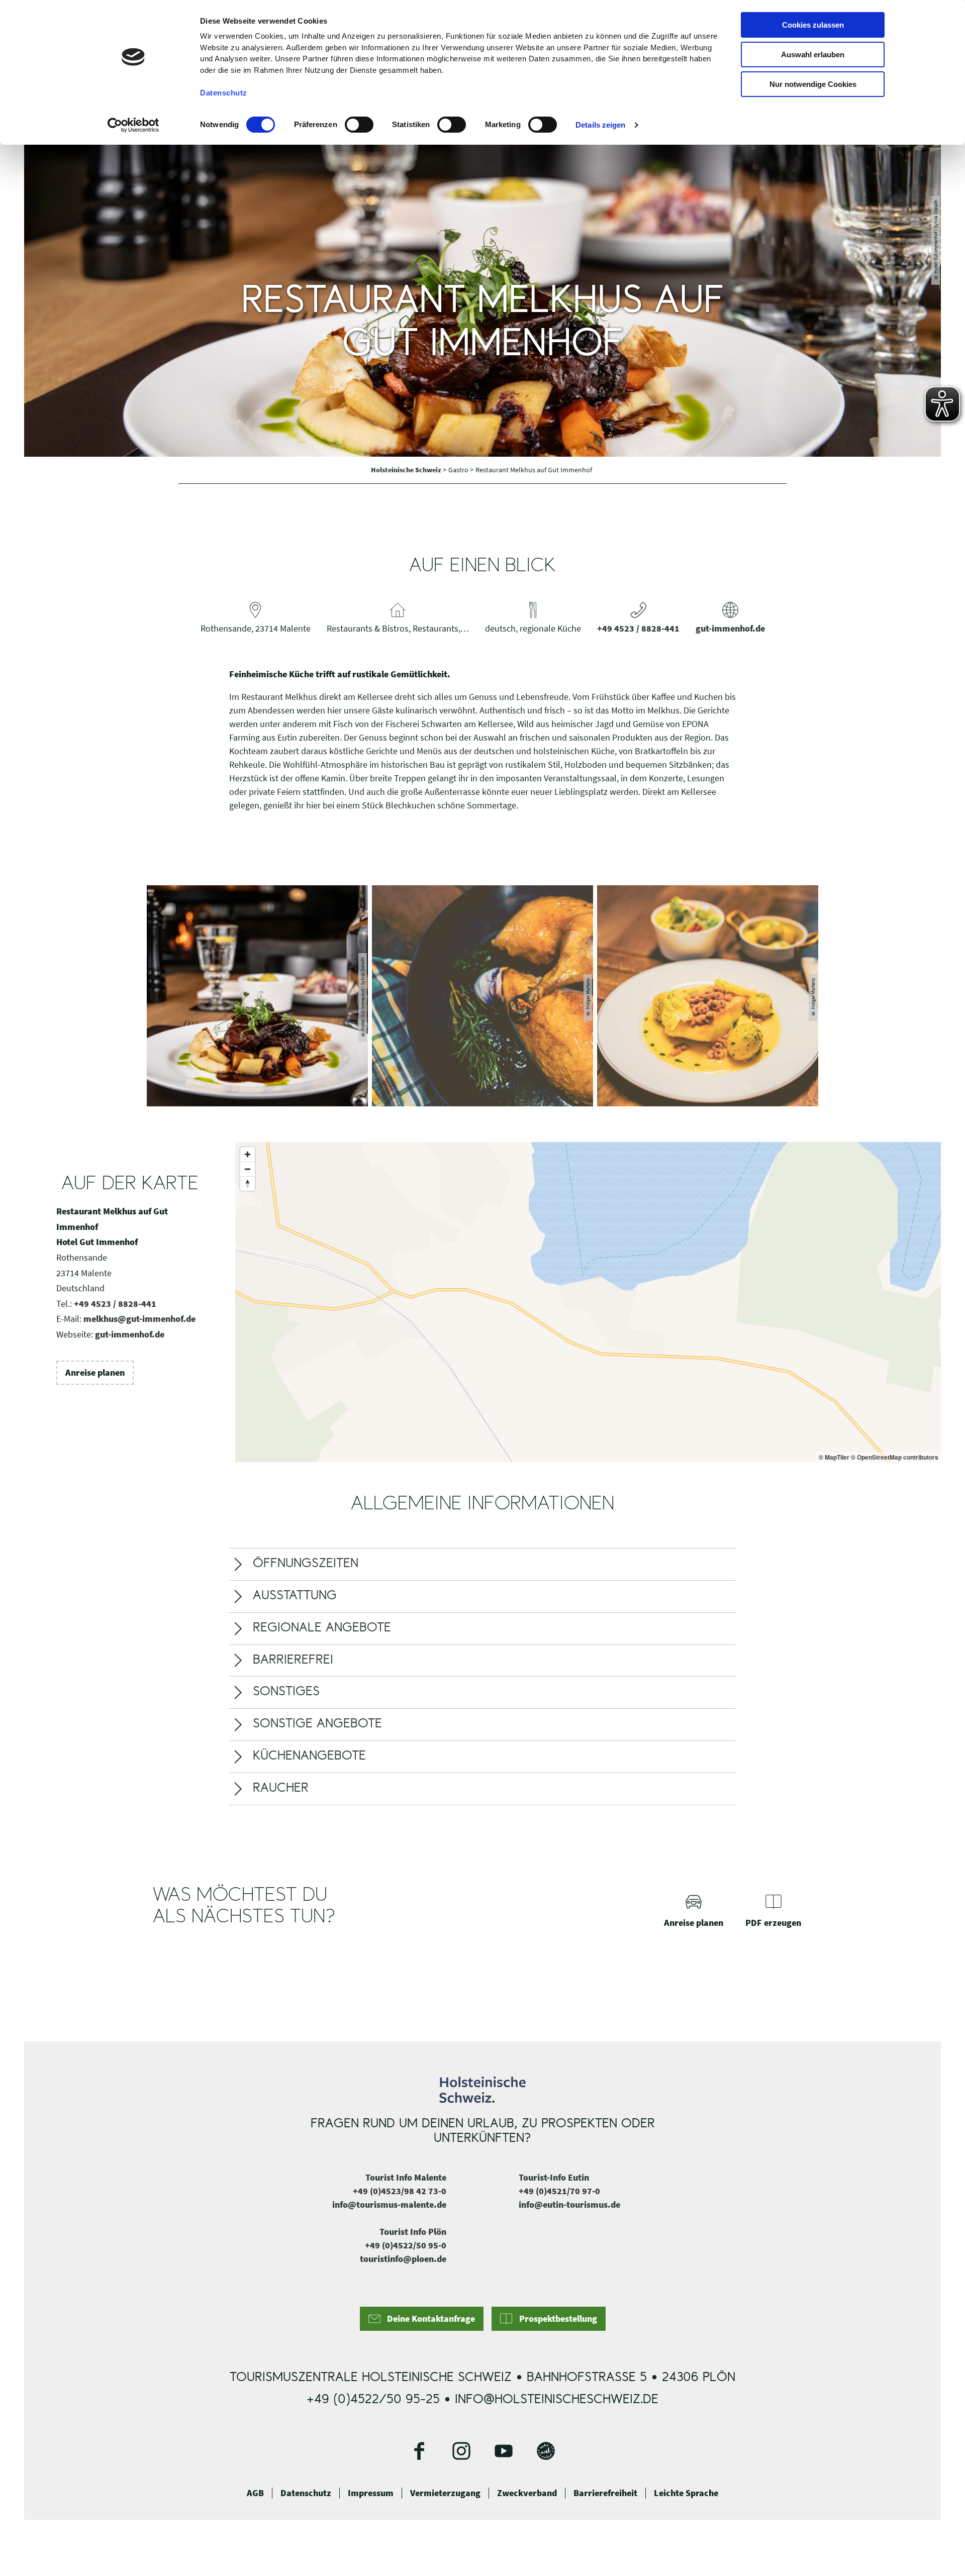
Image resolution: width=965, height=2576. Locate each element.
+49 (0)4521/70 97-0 (559, 2191)
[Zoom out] (248, 1169)
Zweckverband (527, 2493)
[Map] (588, 1302)
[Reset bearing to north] (248, 1183)
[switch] (359, 125)
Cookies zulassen (813, 25)
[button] (95, 1373)
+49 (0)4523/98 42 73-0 (400, 2191)
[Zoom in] (248, 1154)
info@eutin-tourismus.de (569, 2204)
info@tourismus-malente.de (389, 2204)
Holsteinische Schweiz (407, 470)
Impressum (371, 2493)
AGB (255, 2493)
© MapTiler (834, 1457)
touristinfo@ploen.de (403, 2259)
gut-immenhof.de (730, 628)
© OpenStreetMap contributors (895, 1457)
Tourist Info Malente (406, 2177)
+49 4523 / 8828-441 (638, 628)
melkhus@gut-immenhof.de (139, 1319)
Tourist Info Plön (413, 2232)
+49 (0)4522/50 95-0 (406, 2245)
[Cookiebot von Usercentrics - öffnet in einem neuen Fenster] (133, 125)
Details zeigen (600, 125)
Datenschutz (306, 2493)
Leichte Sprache (686, 2493)
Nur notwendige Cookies (813, 84)
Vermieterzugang (445, 2493)
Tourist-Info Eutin (554, 2177)
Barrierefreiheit (605, 2493)
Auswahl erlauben (813, 55)
